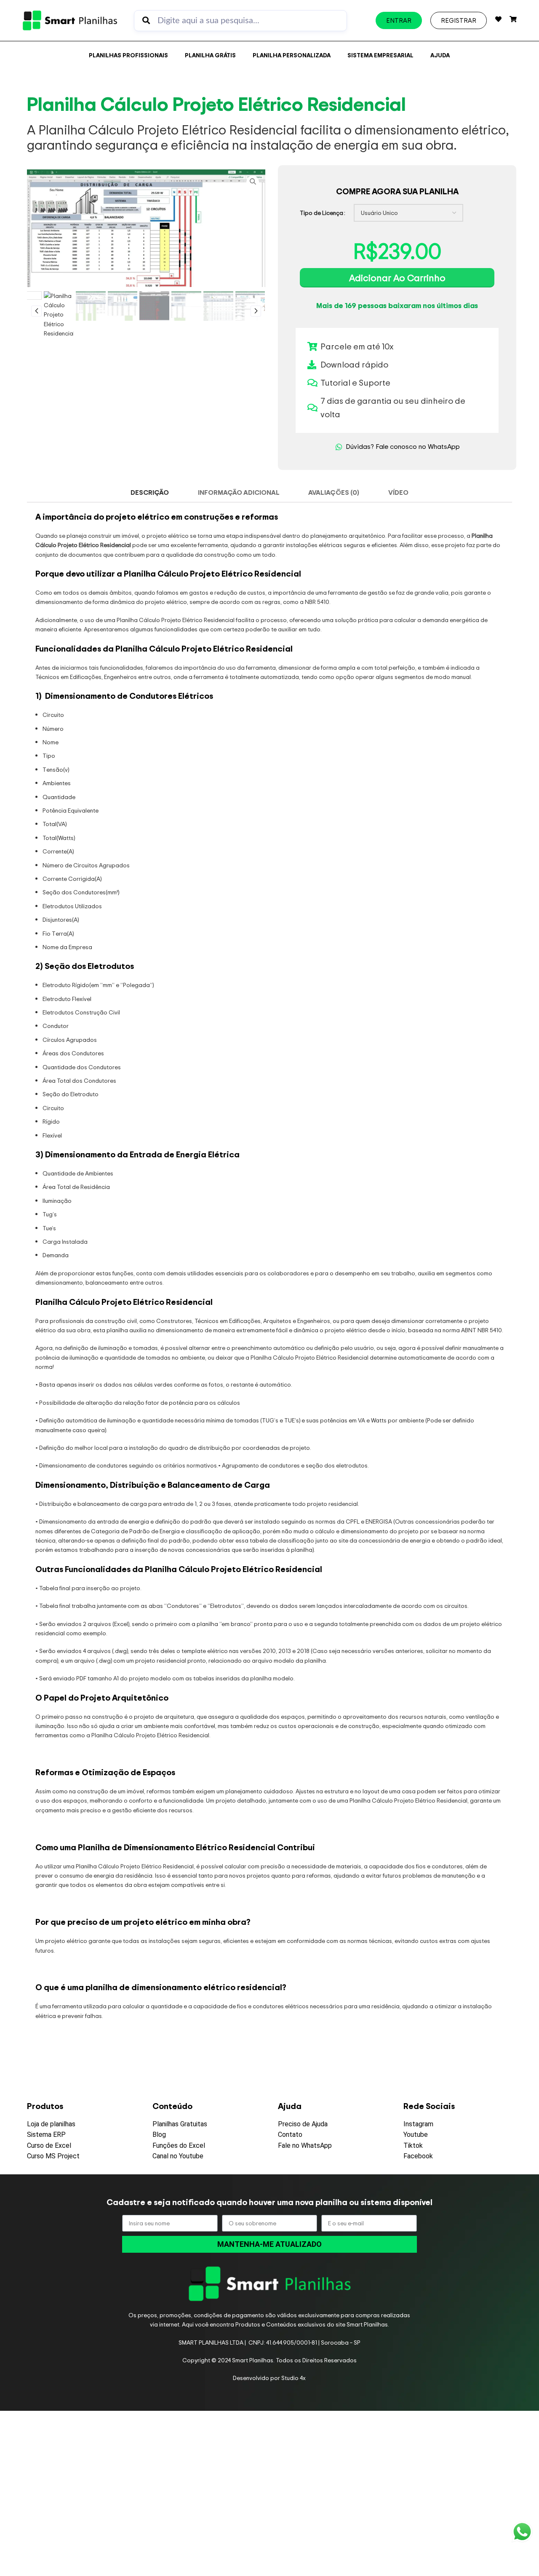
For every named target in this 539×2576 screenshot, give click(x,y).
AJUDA (440, 55)
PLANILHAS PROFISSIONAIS (128, 55)
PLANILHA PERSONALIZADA (292, 55)
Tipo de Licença (322, 213)
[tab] (150, 492)
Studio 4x (294, 2378)
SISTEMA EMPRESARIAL (380, 55)
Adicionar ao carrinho (397, 278)
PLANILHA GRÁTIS (210, 55)
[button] (36, 311)
